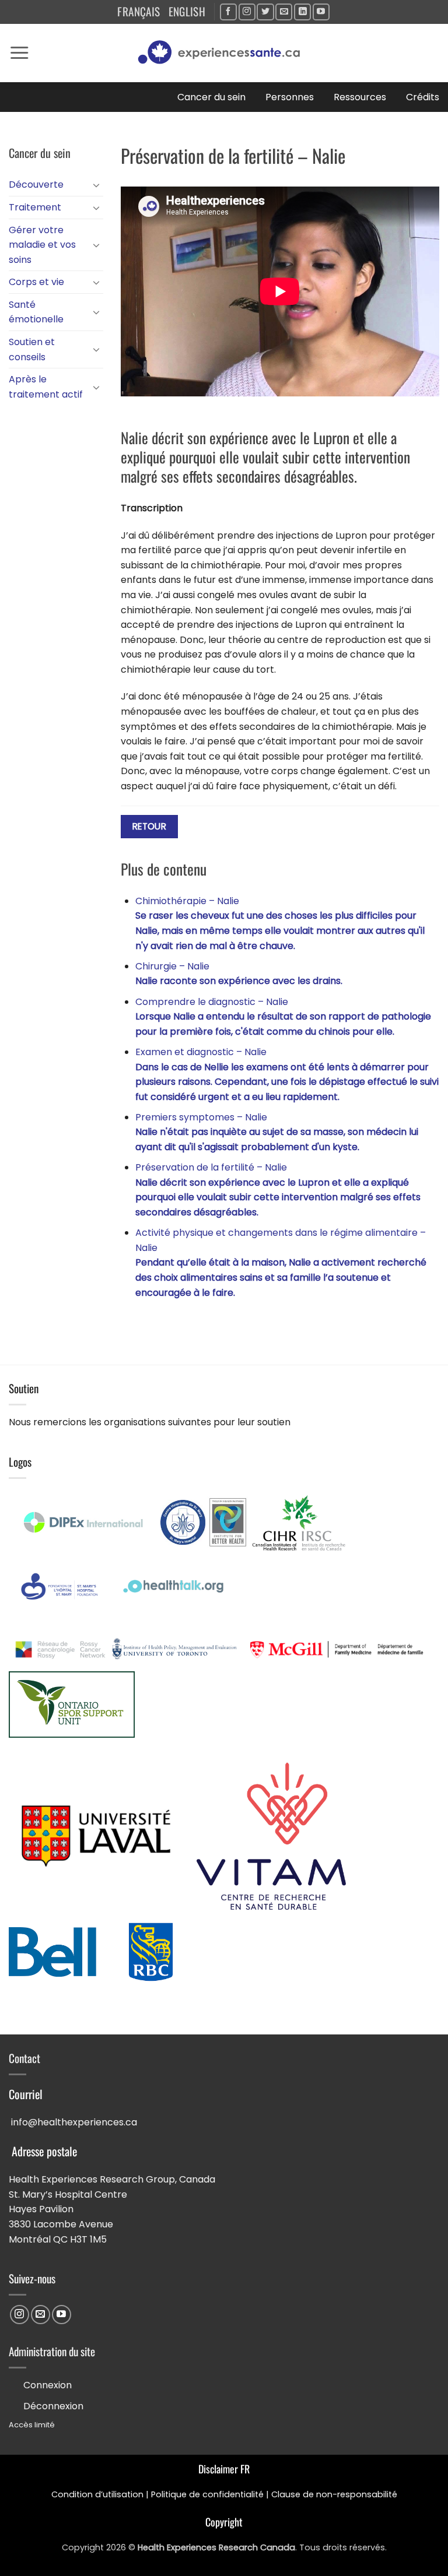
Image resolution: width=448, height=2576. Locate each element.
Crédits (423, 97)
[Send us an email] (284, 12)
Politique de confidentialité (207, 2494)
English (187, 11)
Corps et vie (36, 282)
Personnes (290, 97)
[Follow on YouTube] (321, 12)
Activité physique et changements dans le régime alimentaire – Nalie (281, 1262)
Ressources (360, 97)
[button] (19, 53)
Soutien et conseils (32, 349)
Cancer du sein (211, 97)
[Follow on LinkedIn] (302, 12)
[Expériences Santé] (224, 53)
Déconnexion (53, 2406)
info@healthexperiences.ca (74, 2122)
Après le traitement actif (46, 387)
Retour (150, 826)
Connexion (48, 2385)
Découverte (36, 184)
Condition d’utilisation (97, 2494)
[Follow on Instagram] (247, 12)
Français (139, 11)
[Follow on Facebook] (228, 12)
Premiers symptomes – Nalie (277, 1132)
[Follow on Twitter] (265, 12)
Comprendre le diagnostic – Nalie (283, 1017)
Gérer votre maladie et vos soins (42, 245)
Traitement (35, 207)
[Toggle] (96, 185)
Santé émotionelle (36, 312)
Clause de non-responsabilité (334, 2494)
